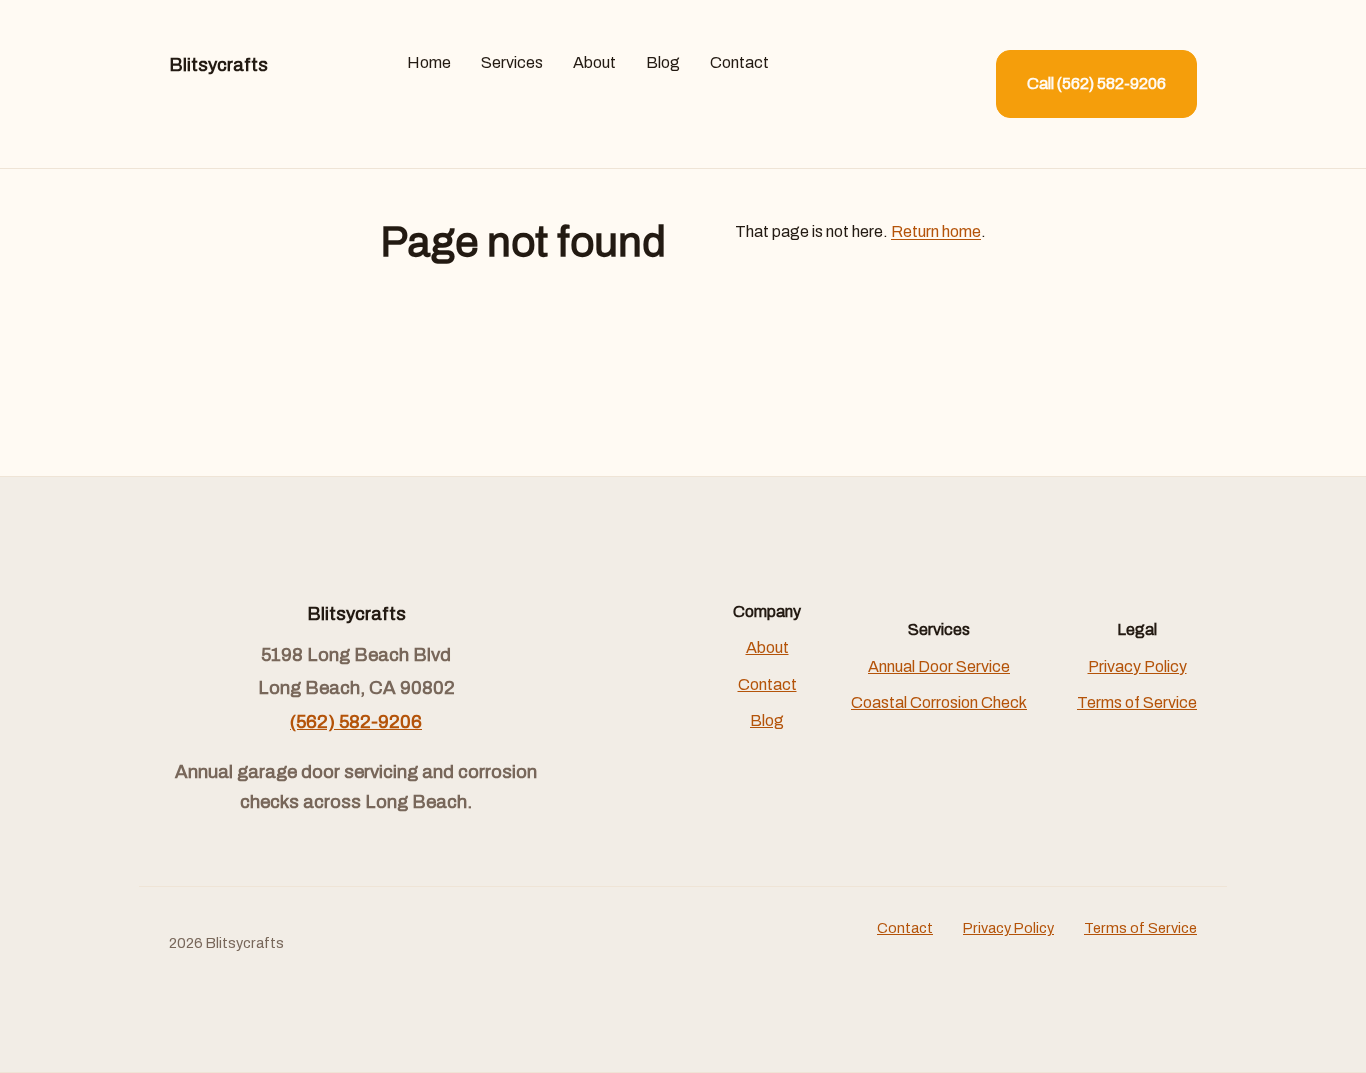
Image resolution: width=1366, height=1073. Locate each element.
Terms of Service (1137, 702)
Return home (936, 231)
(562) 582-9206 (356, 722)
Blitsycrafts (218, 65)
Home (429, 62)
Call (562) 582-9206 (1096, 83)
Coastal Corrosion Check (939, 702)
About (594, 62)
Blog (663, 62)
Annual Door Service (939, 666)
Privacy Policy (1137, 666)
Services (512, 62)
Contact (739, 62)
